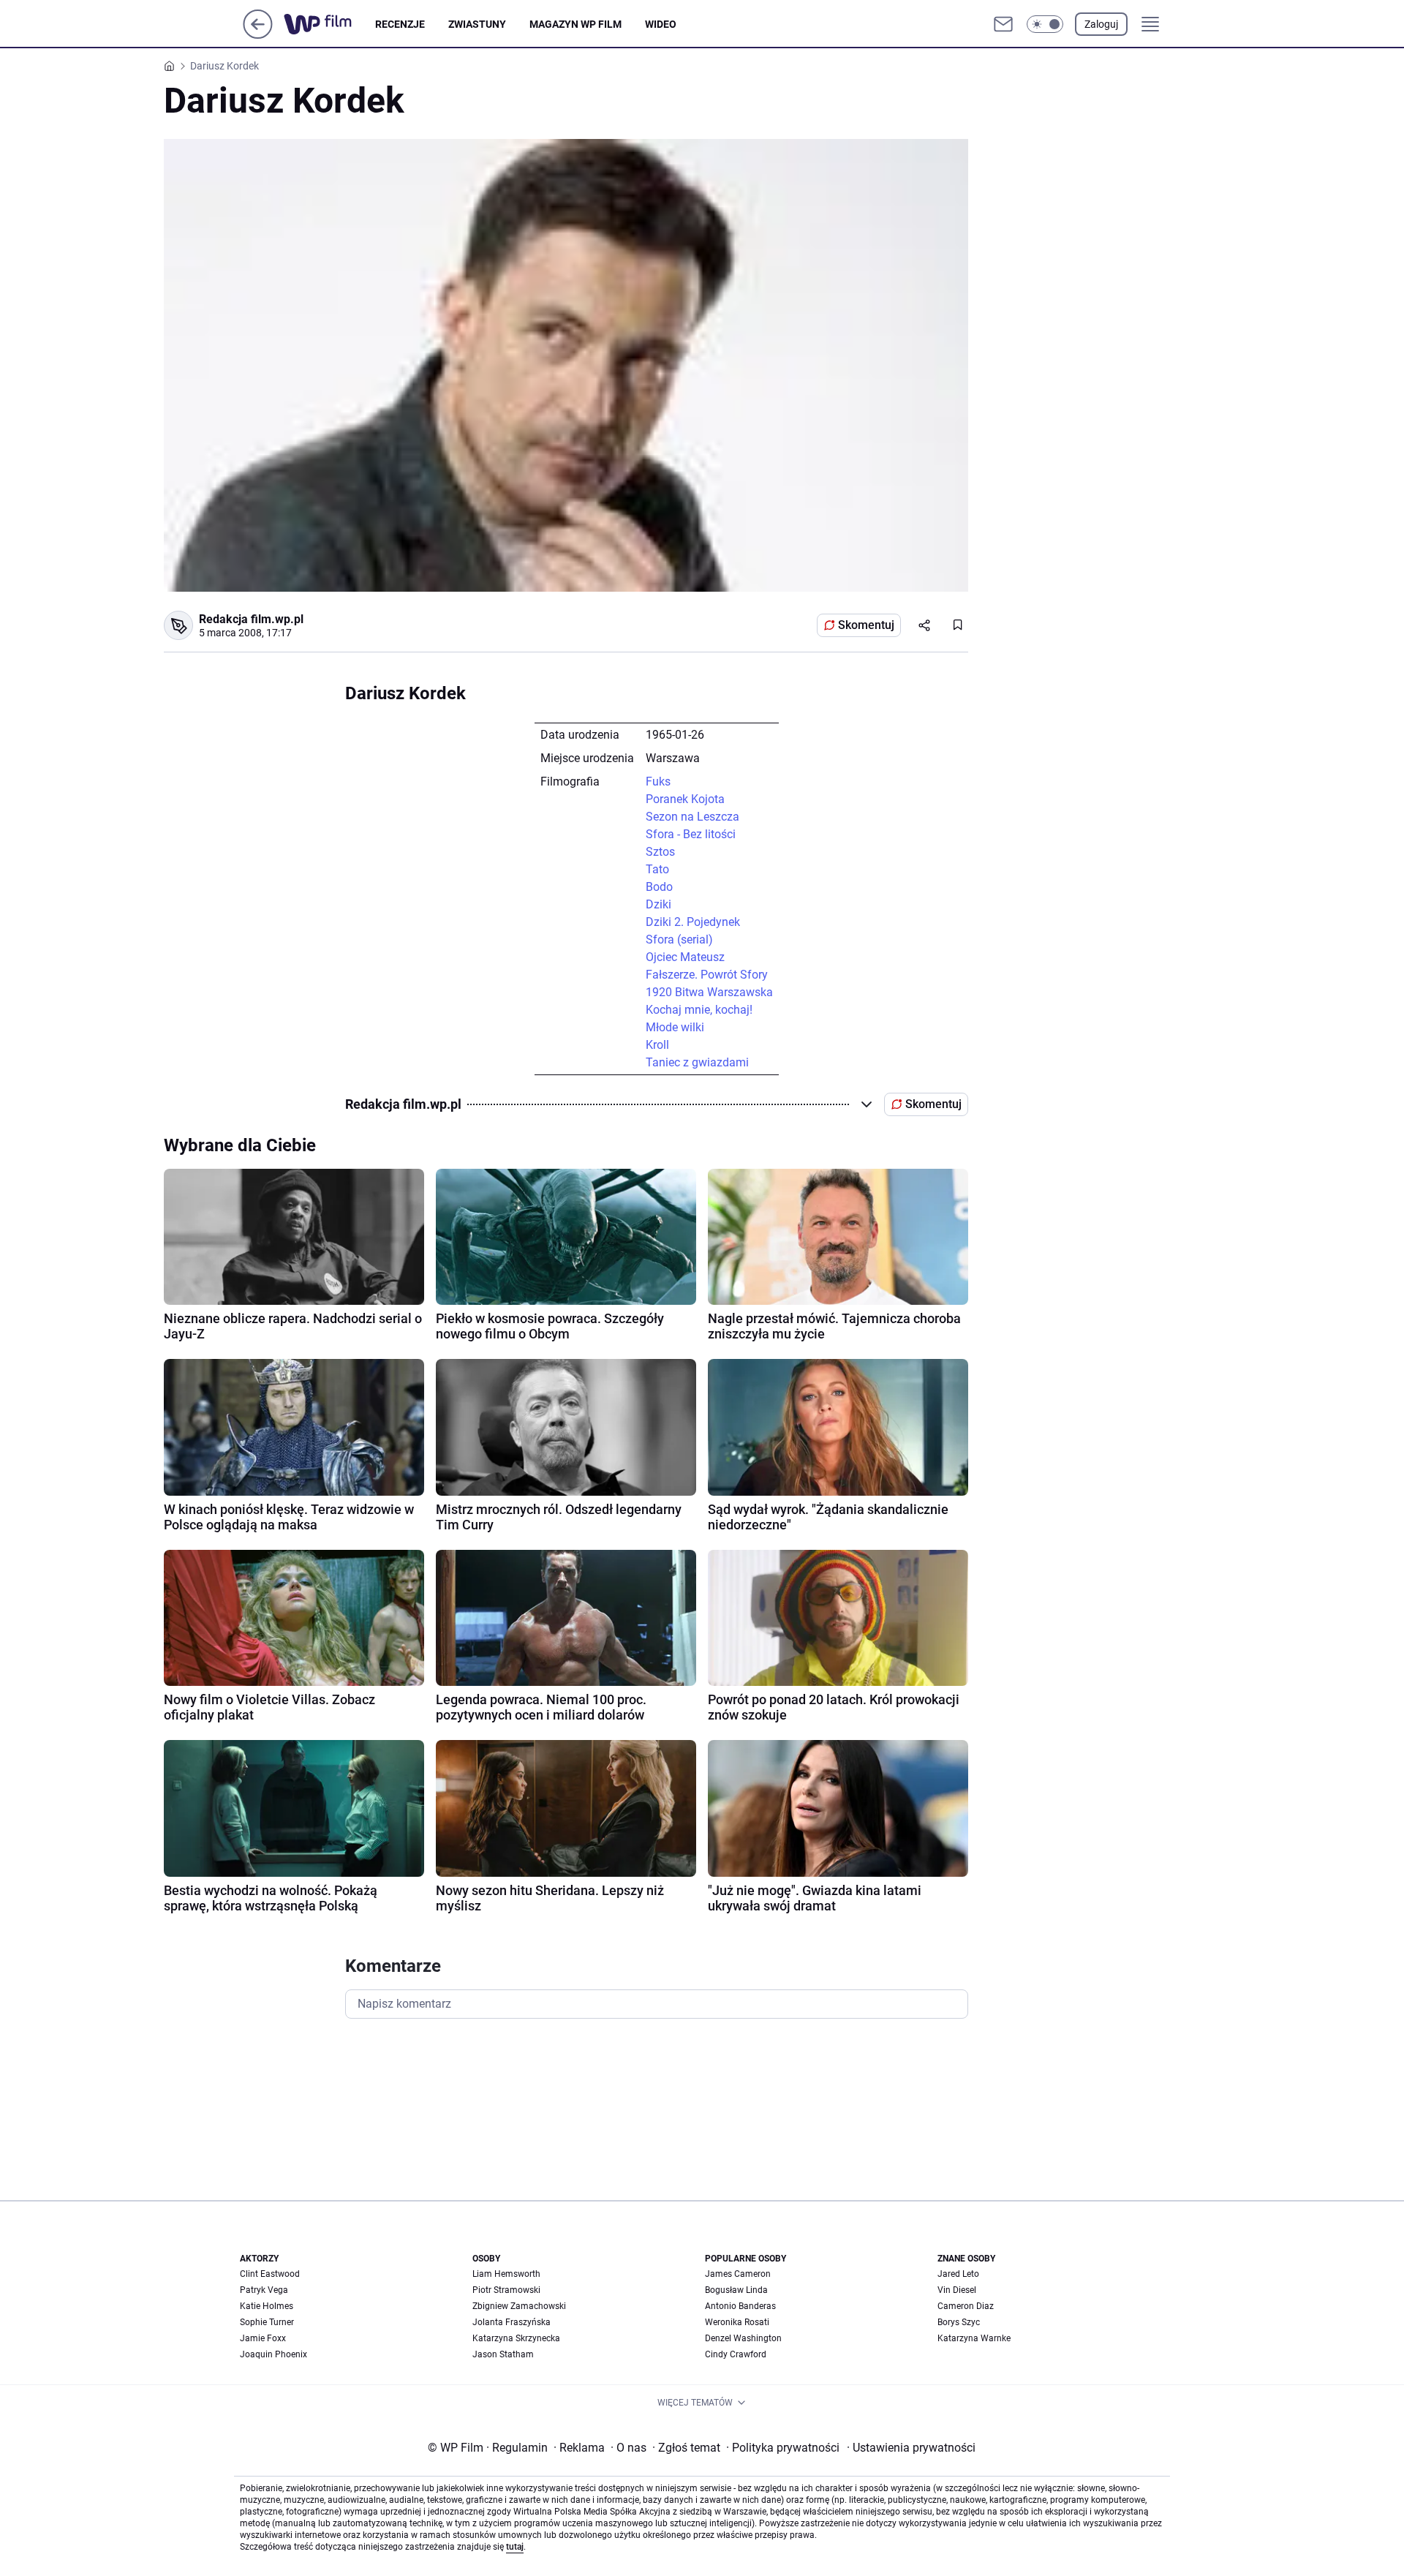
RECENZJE (400, 24)
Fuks (658, 782)
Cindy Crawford (736, 2354)
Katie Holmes (267, 2306)
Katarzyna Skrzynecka (516, 2338)
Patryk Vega (264, 2290)
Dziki (658, 904)
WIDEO (661, 24)
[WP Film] (329, 24)
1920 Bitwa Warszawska (709, 992)
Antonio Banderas (740, 2306)
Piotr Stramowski (506, 2290)
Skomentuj (866, 625)
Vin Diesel (957, 2290)
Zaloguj (1101, 24)
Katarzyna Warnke (974, 2338)
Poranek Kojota (685, 799)
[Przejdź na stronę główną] (258, 35)
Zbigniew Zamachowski (519, 2306)
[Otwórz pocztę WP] (1003, 24)
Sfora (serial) (679, 939)
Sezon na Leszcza (692, 817)
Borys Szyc (959, 2322)
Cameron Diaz (966, 2306)
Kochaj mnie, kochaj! (699, 1010)
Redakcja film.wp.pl (251, 619)
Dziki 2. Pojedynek (693, 922)
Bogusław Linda (736, 2290)
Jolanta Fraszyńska (512, 2322)
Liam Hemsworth (506, 2274)
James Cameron (738, 2274)
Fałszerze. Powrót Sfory (707, 975)
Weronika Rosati (737, 2322)
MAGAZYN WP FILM (575, 24)
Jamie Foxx (263, 2338)
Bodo (659, 887)
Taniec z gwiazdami (697, 1062)
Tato (657, 869)
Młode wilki (675, 1027)
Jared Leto (958, 2274)
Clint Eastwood (270, 2274)
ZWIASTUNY (477, 24)
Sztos (660, 852)
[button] (1045, 24)
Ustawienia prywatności (911, 2448)
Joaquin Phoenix (273, 2354)
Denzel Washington (743, 2338)
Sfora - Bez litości (691, 834)
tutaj (515, 2547)
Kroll (657, 1045)
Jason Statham (503, 2354)
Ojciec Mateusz (685, 957)
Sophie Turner (267, 2322)
